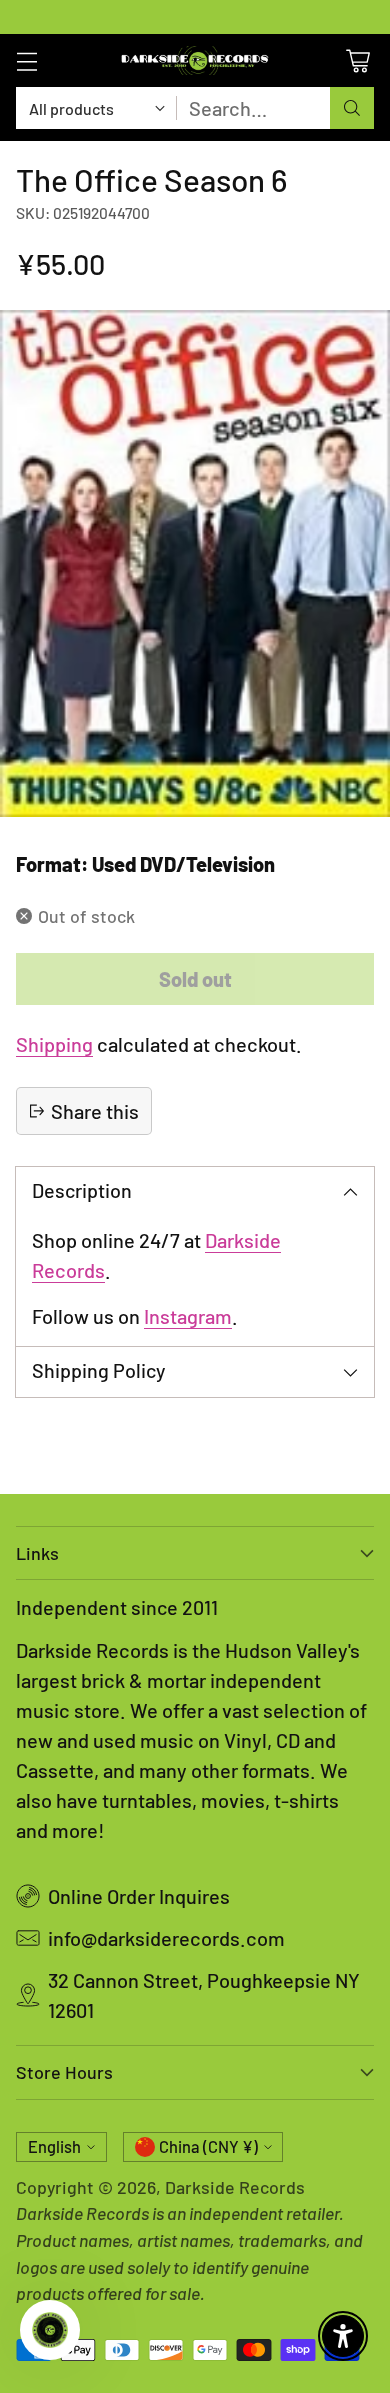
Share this (95, 1111)
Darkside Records (235, 2187)
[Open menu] (26, 60)
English (54, 2146)
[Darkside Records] (195, 60)
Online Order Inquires (139, 1896)
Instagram (188, 1316)
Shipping (54, 1044)
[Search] (352, 108)
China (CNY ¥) (208, 2146)
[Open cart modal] (357, 60)
